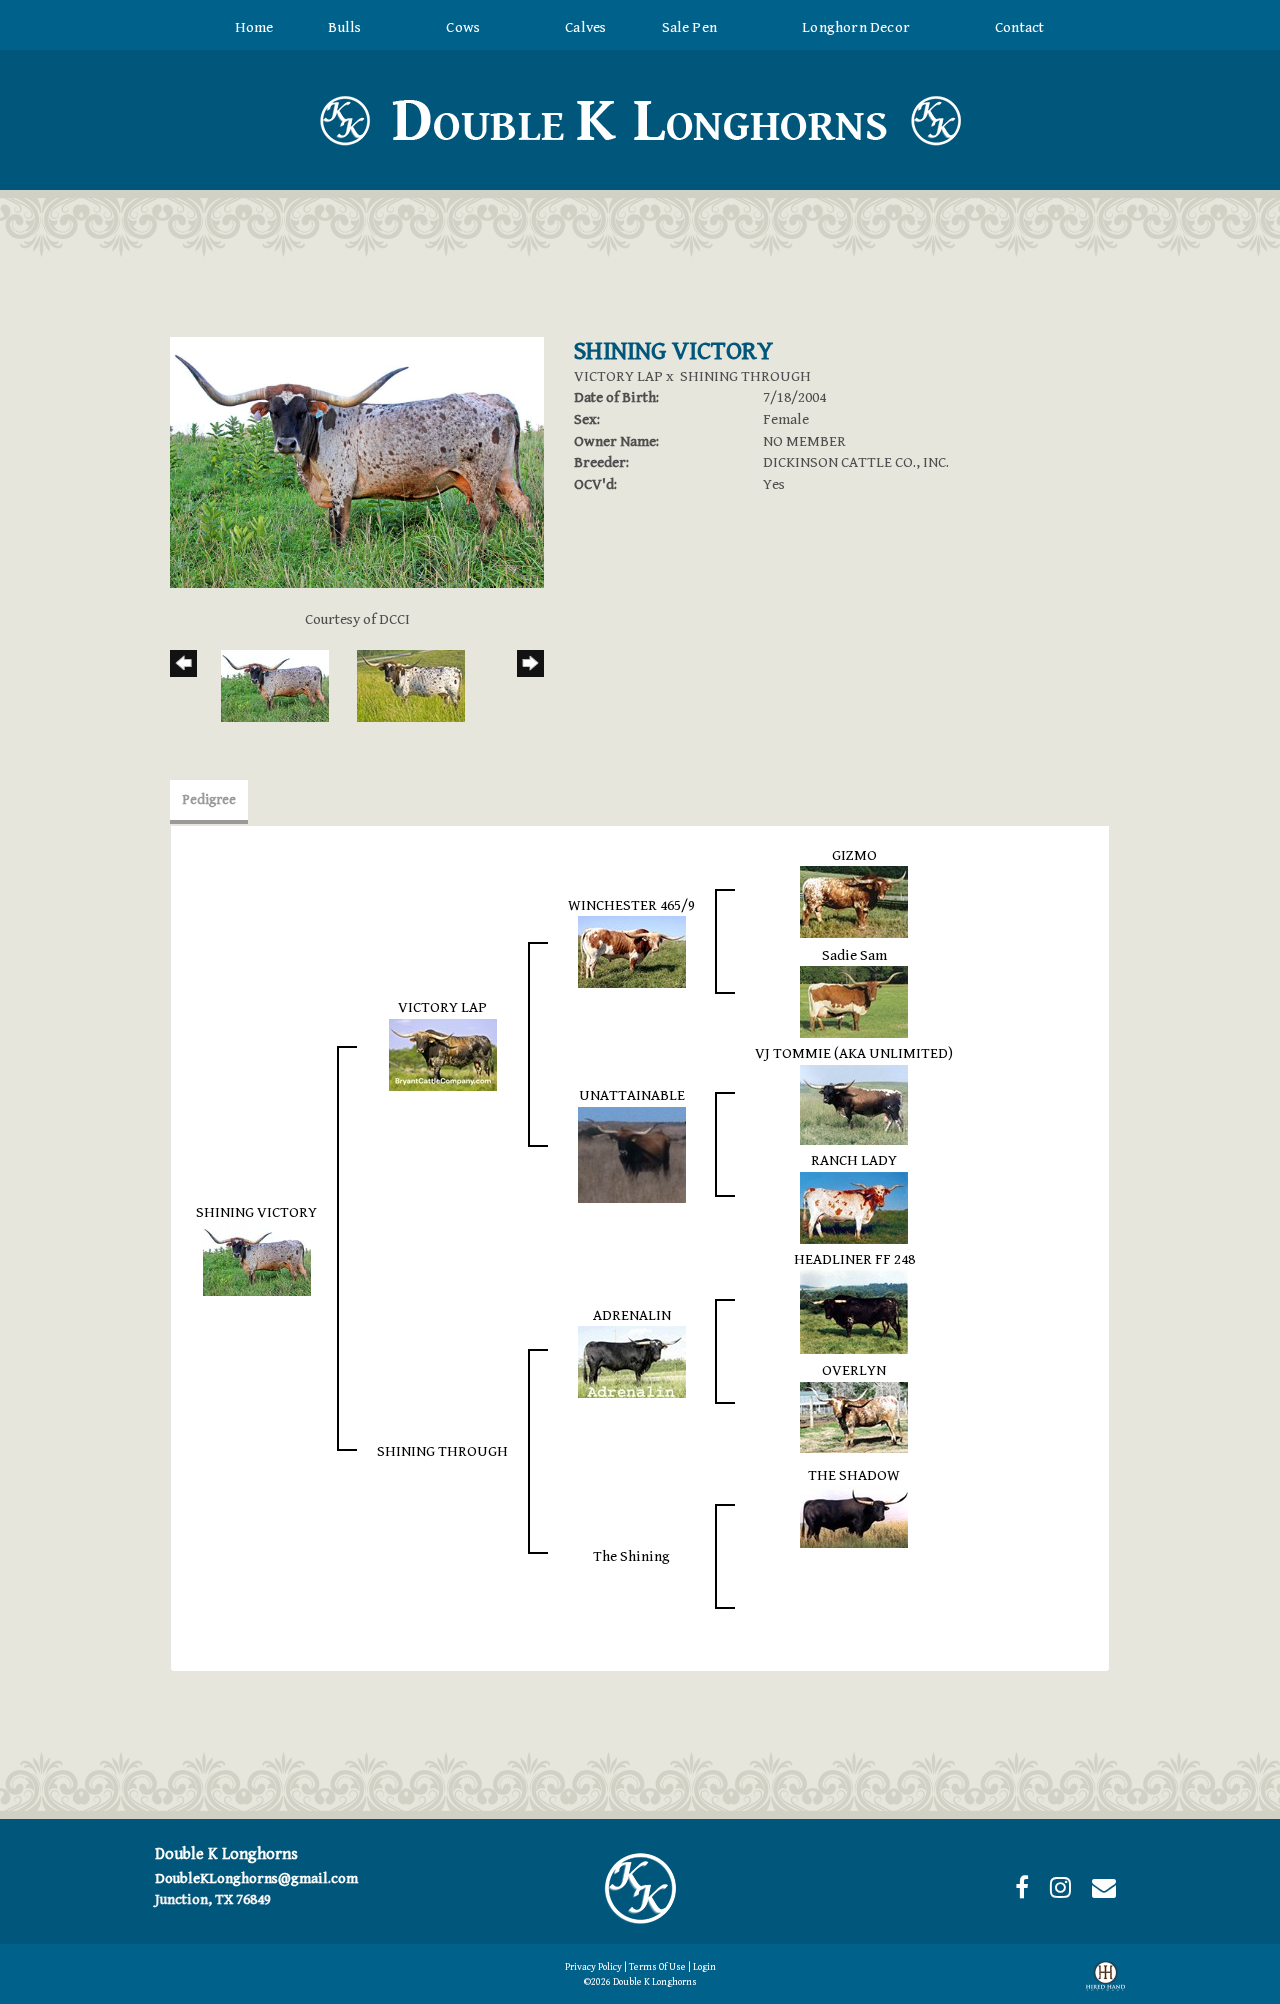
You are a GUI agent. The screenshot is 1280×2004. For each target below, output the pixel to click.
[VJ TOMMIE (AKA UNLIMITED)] (854, 1103)
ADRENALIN (632, 1315)
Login (704, 1967)
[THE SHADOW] (854, 1515)
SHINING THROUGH (745, 376)
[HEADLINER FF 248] (854, 1311)
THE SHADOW (854, 1475)
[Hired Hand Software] (1105, 1980)
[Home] (640, 1887)
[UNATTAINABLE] (632, 1153)
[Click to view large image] (357, 461)
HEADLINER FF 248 (854, 1259)
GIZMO (854, 855)
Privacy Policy (593, 1967)
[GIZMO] (854, 901)
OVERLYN (854, 1370)
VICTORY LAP (618, 376)
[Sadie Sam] (854, 1001)
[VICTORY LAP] (443, 1053)
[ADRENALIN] (632, 1361)
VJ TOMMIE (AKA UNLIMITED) (854, 1053)
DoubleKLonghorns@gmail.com (256, 1878)
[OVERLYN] (854, 1415)
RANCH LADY (854, 1160)
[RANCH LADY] (854, 1206)
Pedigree (209, 800)
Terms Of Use (657, 1967)
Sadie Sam (854, 955)
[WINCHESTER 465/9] (632, 951)
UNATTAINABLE (632, 1095)
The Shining (631, 1556)
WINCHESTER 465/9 (631, 905)
